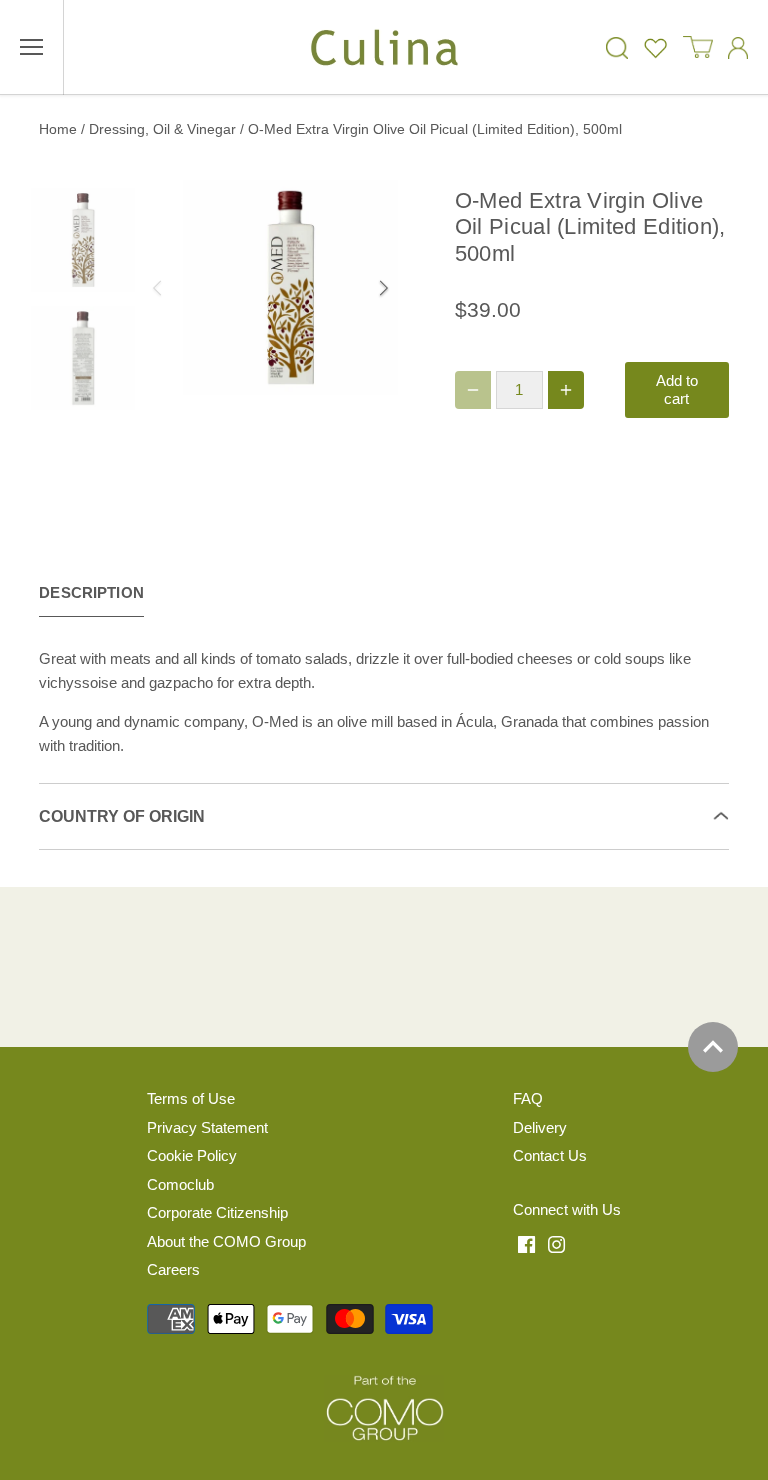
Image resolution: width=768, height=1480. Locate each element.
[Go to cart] (698, 47)
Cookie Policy (192, 1155)
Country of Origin (122, 816)
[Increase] (566, 390)
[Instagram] (556, 1243)
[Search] (617, 47)
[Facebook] (526, 1243)
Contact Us (550, 1155)
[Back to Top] (713, 1047)
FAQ (528, 1098)
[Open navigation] (31, 47)
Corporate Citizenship (217, 1212)
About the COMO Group (226, 1241)
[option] (290, 287)
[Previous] (193, 288)
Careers (173, 1269)
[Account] (738, 47)
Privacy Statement (207, 1127)
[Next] (348, 288)
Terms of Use (191, 1098)
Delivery (540, 1127)
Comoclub (180, 1184)
